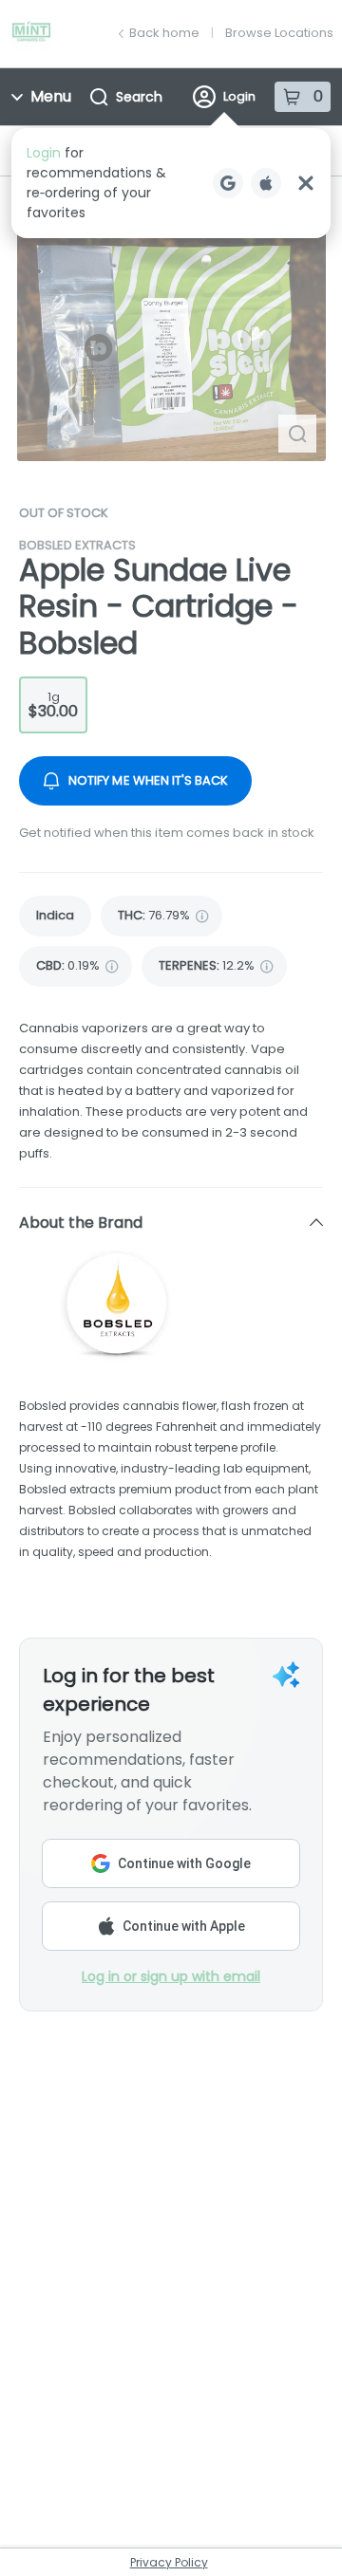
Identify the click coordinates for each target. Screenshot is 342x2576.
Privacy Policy (169, 2562)
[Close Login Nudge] (306, 183)
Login (239, 96)
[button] (171, 183)
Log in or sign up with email (171, 1976)
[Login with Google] (228, 183)
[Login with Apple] (266, 183)
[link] (55, 916)
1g (53, 705)
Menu (51, 96)
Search (139, 97)
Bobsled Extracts (77, 545)
